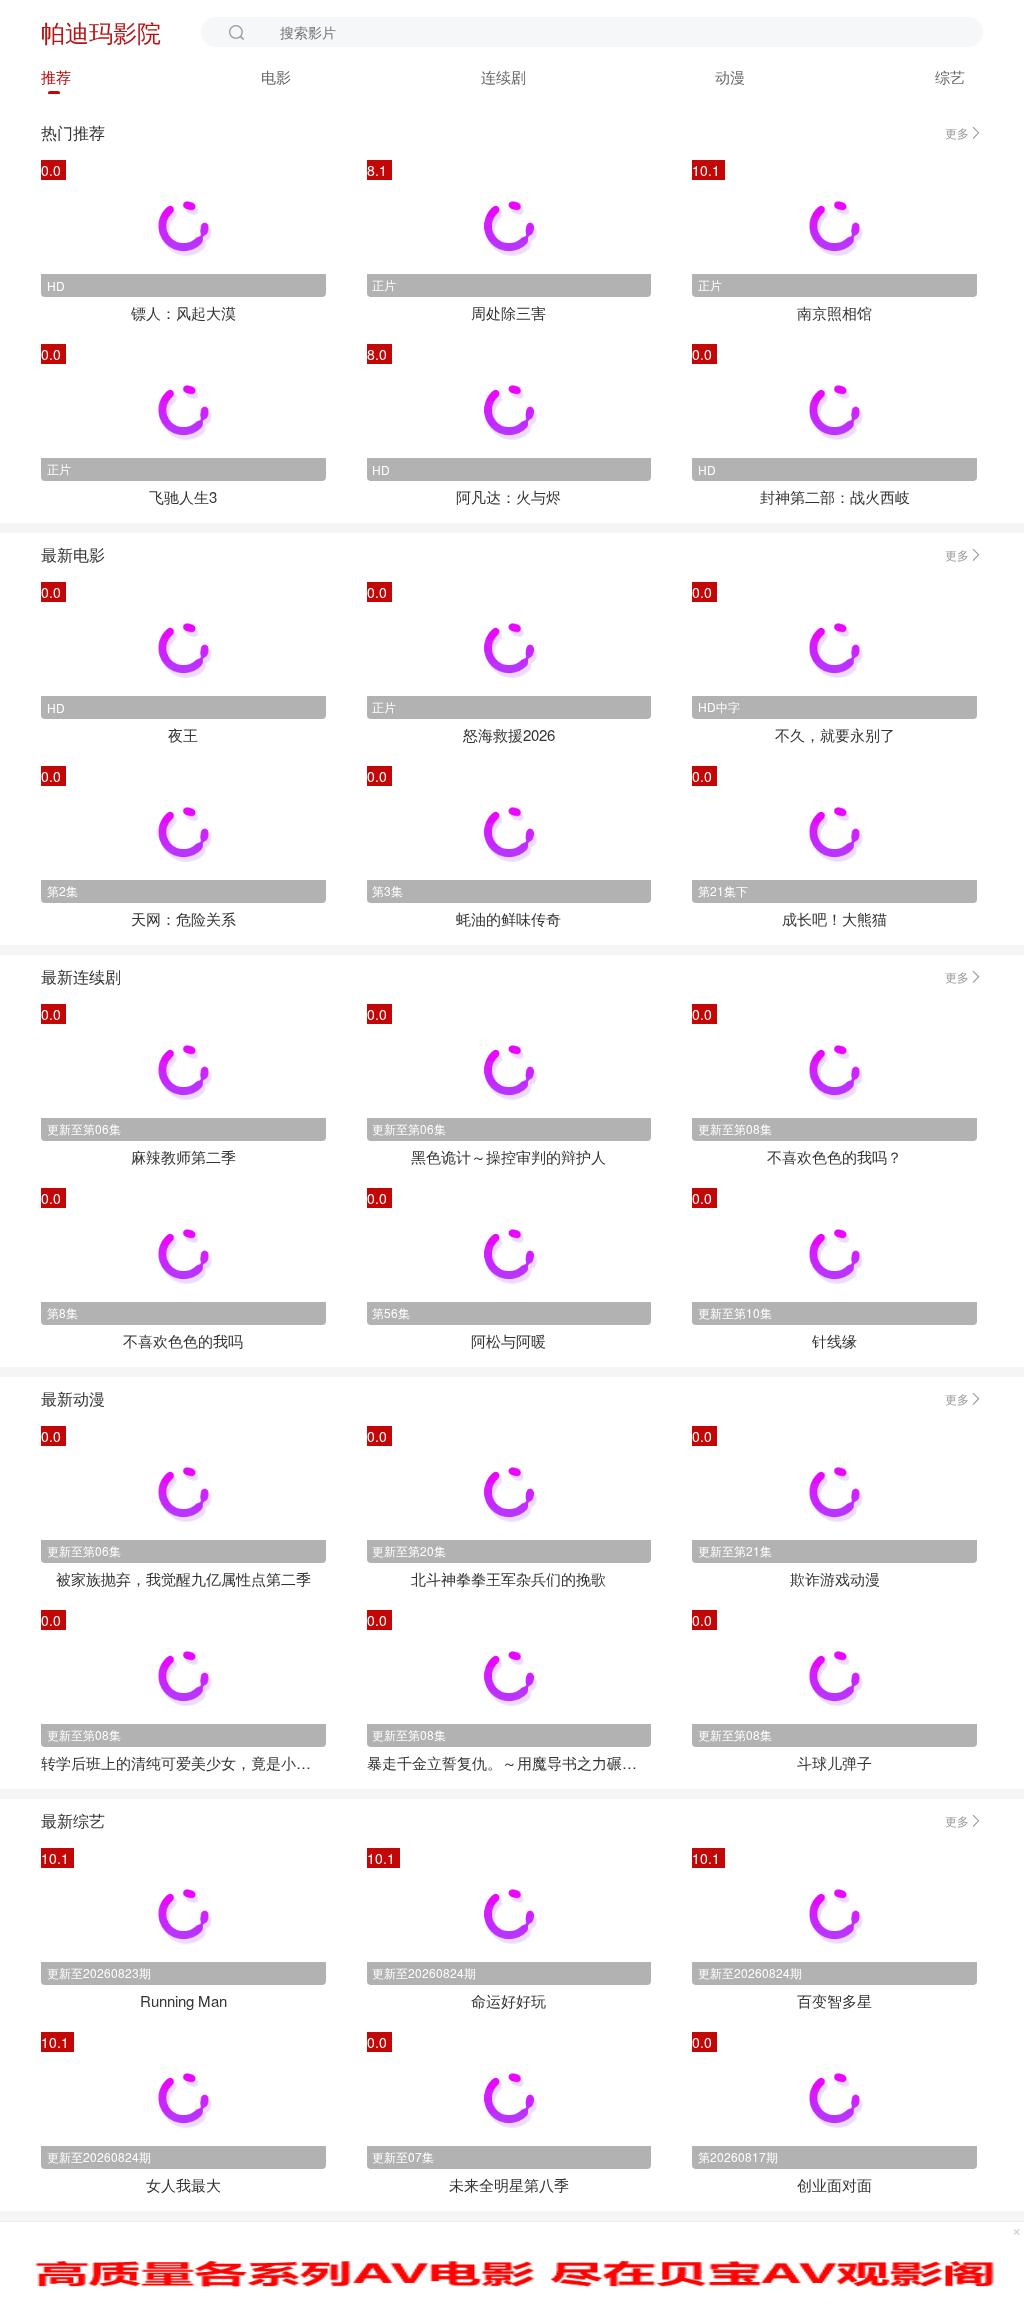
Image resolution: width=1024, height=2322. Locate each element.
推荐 (56, 76)
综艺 (950, 76)
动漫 (730, 76)
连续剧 (503, 76)
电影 (276, 76)
